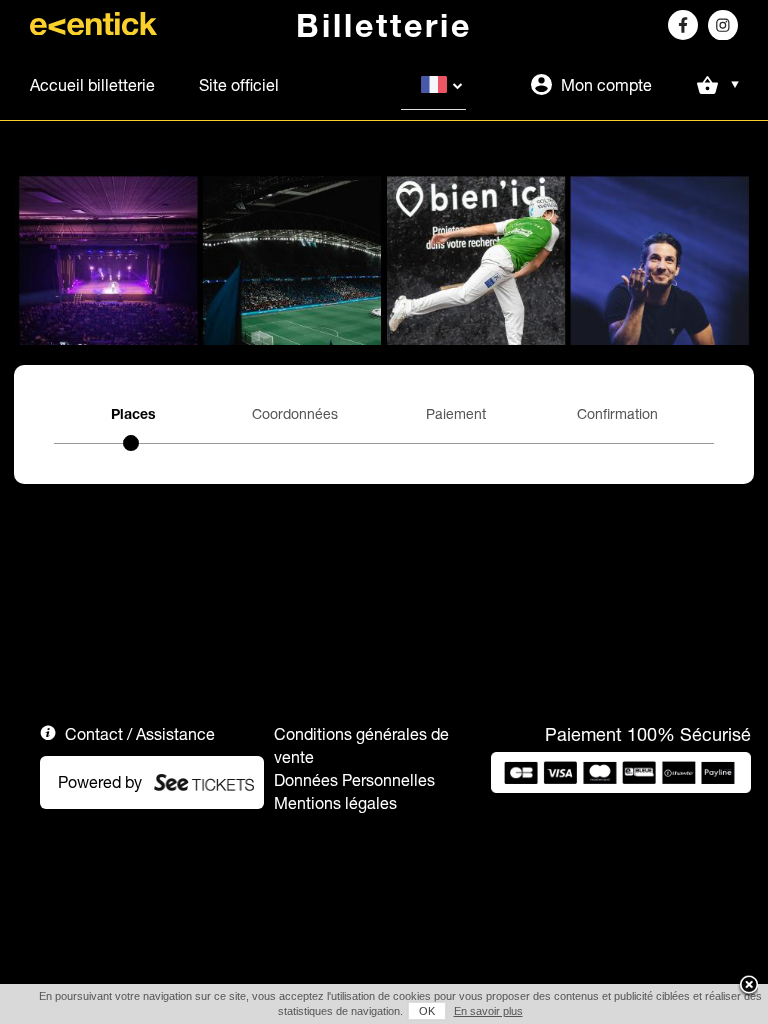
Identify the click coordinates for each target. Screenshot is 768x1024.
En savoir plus (488, 1011)
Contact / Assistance (140, 734)
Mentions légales (335, 803)
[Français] (433, 85)
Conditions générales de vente (361, 745)
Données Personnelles (354, 780)
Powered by (100, 782)
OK (427, 1011)
